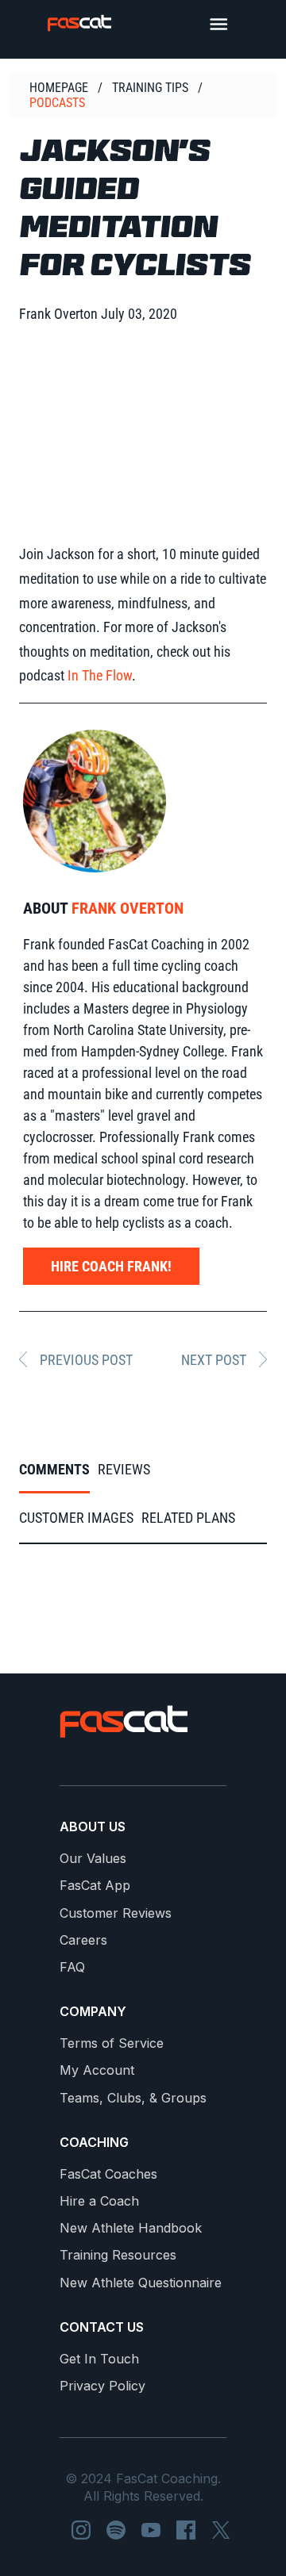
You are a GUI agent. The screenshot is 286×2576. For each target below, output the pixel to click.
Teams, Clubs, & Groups (133, 2098)
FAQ (72, 1967)
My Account (97, 2070)
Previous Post (86, 1360)
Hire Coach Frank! (111, 1266)
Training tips (150, 88)
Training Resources (118, 2255)
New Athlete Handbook (131, 2228)
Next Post (214, 1360)
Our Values (93, 1859)
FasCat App (95, 1886)
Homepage (59, 88)
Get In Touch (99, 2359)
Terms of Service (112, 2043)
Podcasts (57, 103)
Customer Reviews (116, 1913)
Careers (83, 1940)
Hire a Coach (99, 2201)
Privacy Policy (102, 2386)
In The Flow (100, 675)
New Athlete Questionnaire (141, 2283)
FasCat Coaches (108, 2174)
